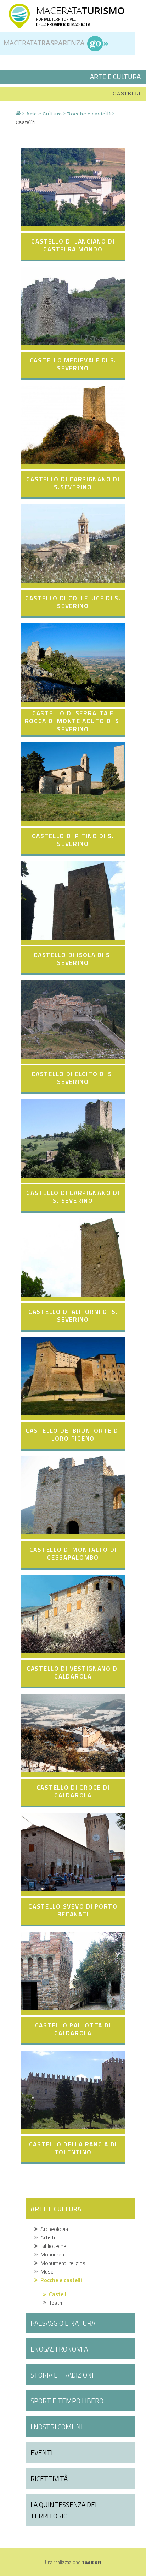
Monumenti (52, 2254)
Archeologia (53, 2229)
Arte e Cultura (44, 114)
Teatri (54, 2303)
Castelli (57, 2294)
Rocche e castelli (89, 114)
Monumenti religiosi (62, 2263)
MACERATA (80, 10)
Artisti (46, 2237)
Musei (46, 2271)
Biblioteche (52, 2246)
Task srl (91, 2562)
